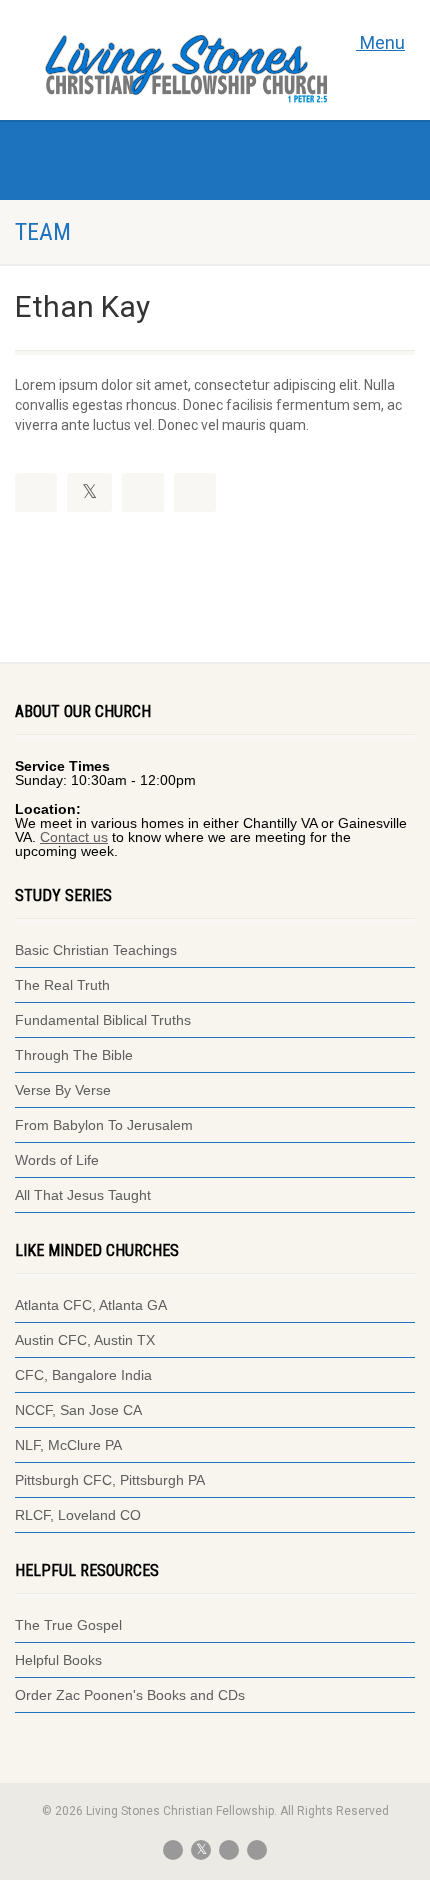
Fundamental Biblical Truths (103, 1020)
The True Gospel (70, 1625)
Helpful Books (58, 1660)
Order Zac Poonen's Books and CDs (130, 1695)
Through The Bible (74, 1055)
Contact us (74, 837)
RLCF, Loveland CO (78, 1515)
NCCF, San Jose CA (78, 1410)
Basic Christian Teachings (96, 950)
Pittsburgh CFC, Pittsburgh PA (110, 1480)
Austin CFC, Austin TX (85, 1340)
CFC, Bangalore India (83, 1375)
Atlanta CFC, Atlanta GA (91, 1305)
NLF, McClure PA (68, 1445)
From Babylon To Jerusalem (104, 1125)
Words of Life (57, 1160)
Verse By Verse (63, 1090)
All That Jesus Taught (83, 1195)
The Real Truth (62, 985)
